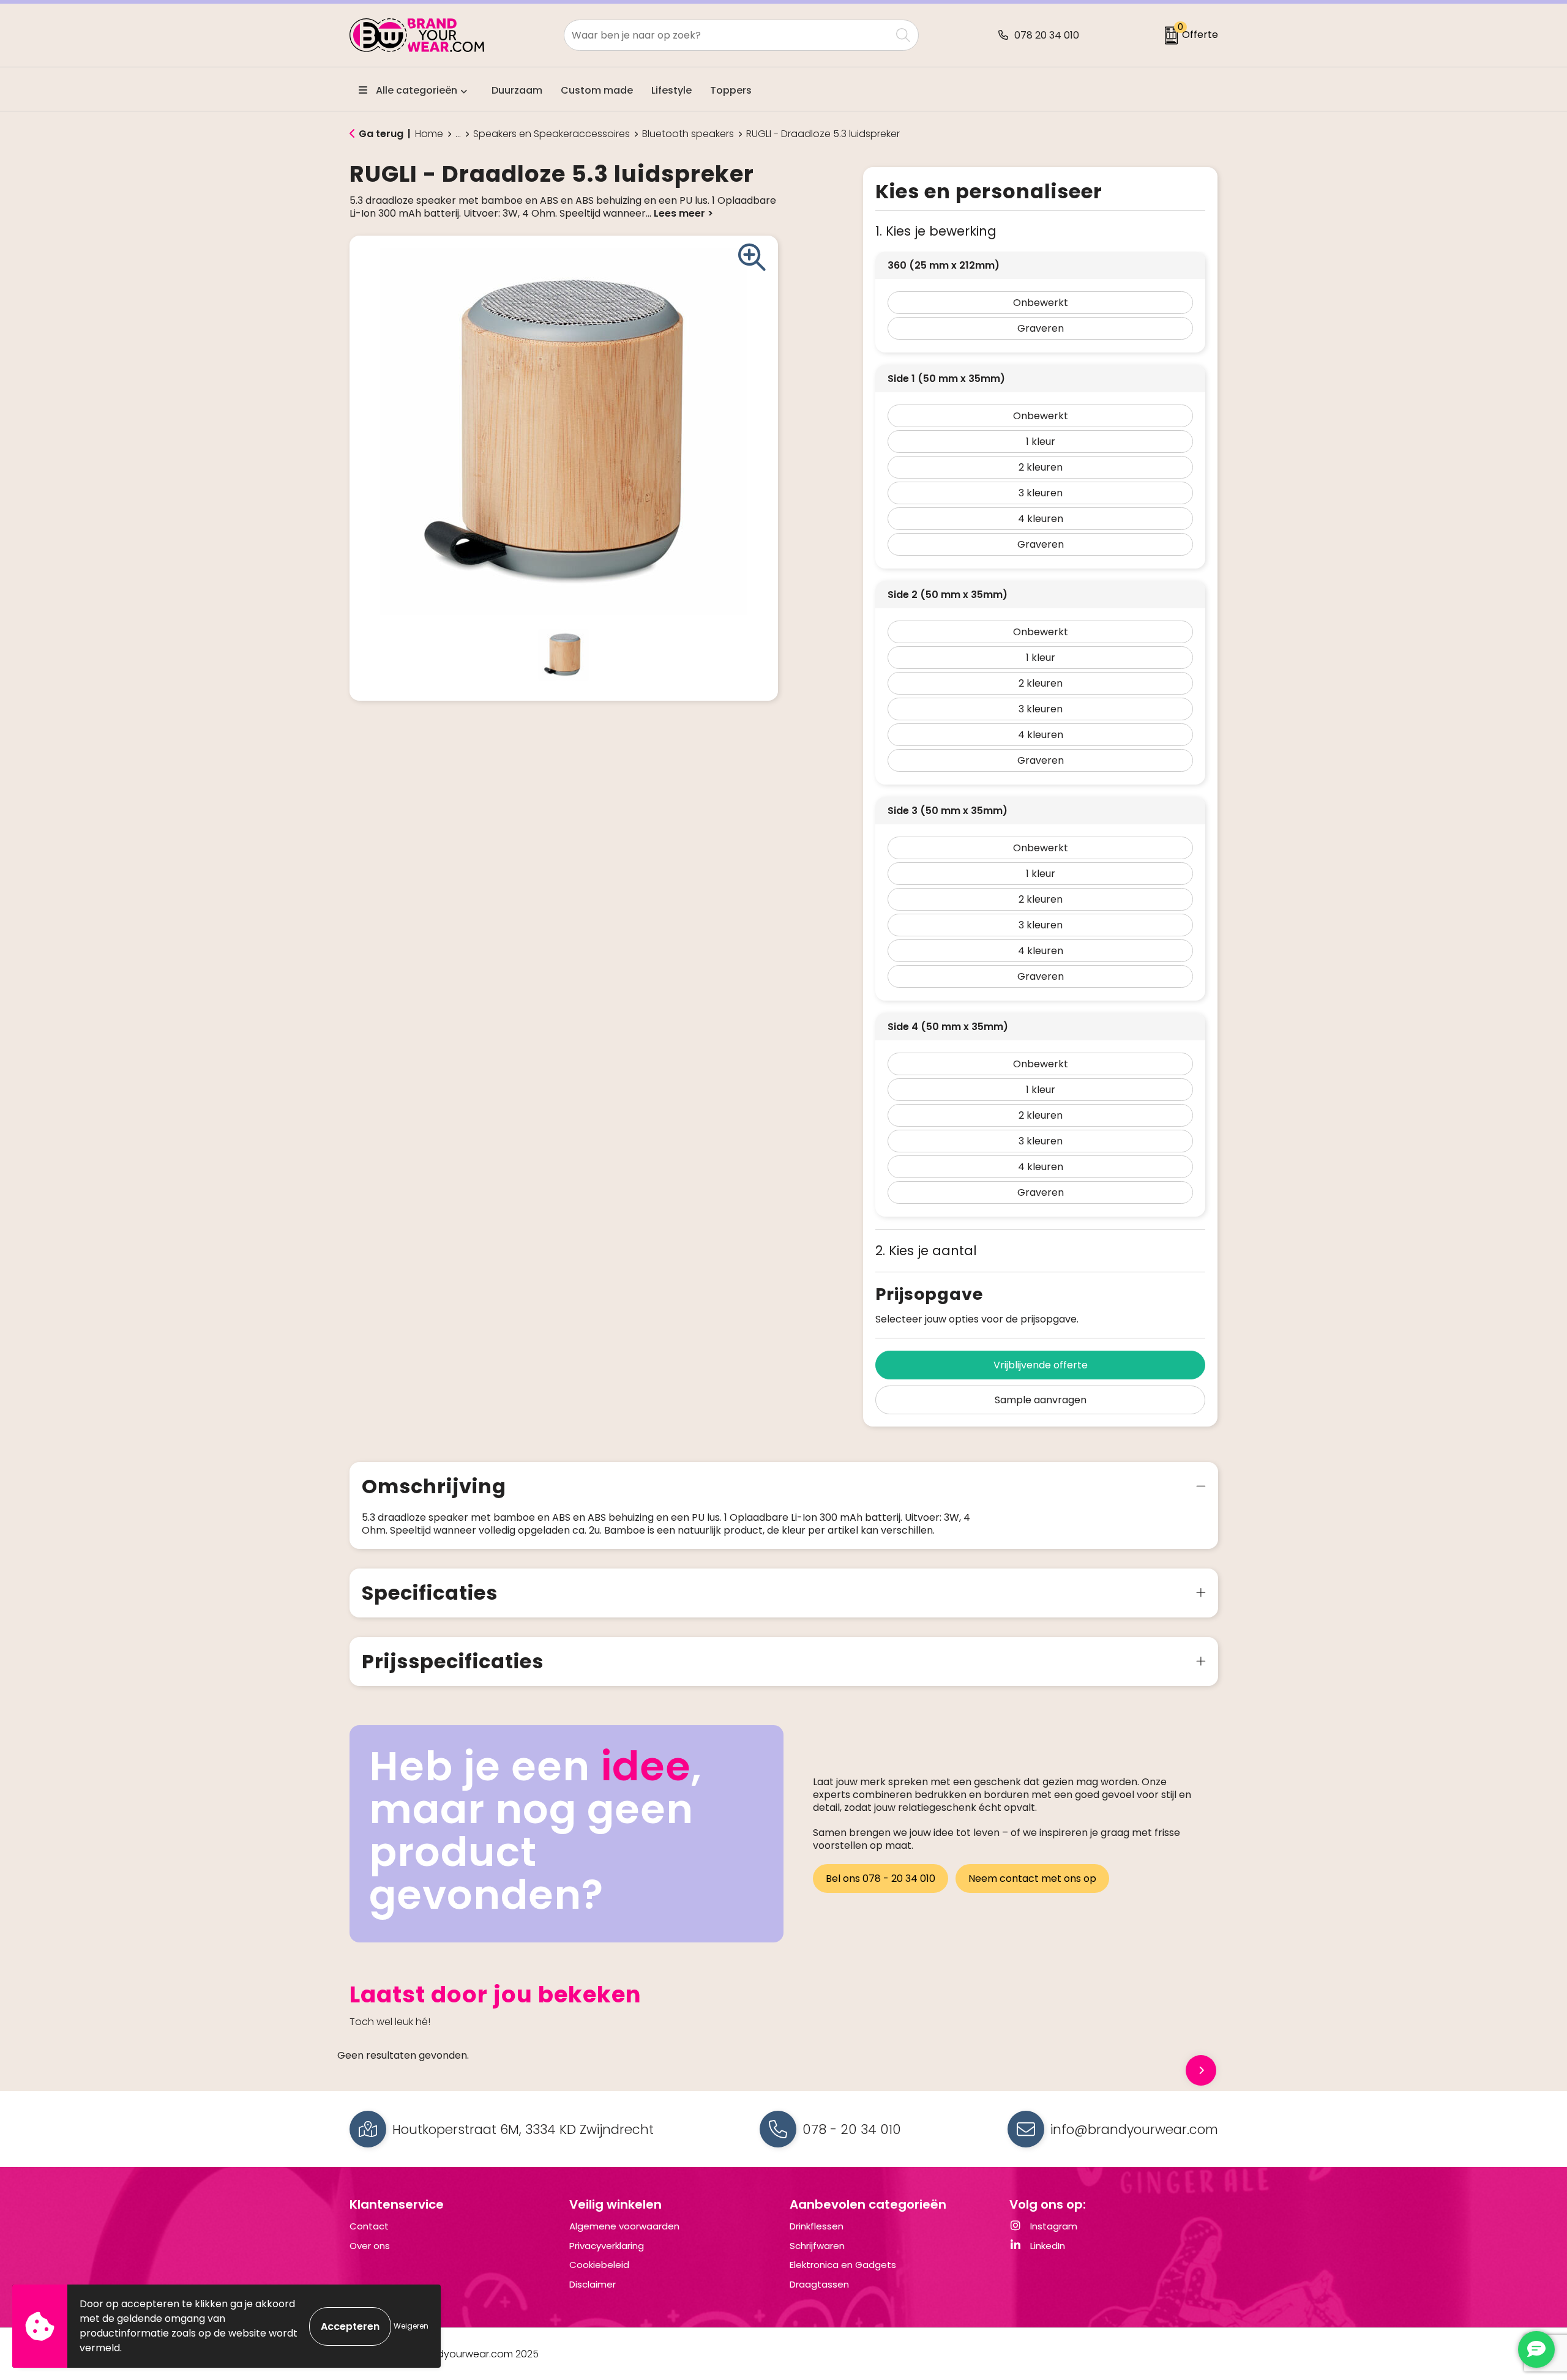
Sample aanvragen (1041, 1400)
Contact (369, 2226)
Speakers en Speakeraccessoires (552, 134)
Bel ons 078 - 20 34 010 (881, 1878)
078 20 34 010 (1047, 35)
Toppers (731, 90)
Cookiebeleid (599, 2265)
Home (429, 134)
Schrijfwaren (817, 2246)
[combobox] (727, 35)
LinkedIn (1046, 2246)
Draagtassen (819, 2284)
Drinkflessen (817, 2226)
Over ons (370, 2246)
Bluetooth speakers (688, 134)
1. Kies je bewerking (936, 231)
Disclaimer (593, 2284)
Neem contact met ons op (1032, 1878)
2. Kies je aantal (926, 1251)
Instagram (1053, 2226)
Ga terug (381, 134)
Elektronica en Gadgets (843, 2265)
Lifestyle (671, 90)
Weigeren (411, 2326)
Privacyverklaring (607, 2246)
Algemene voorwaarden (624, 2226)
